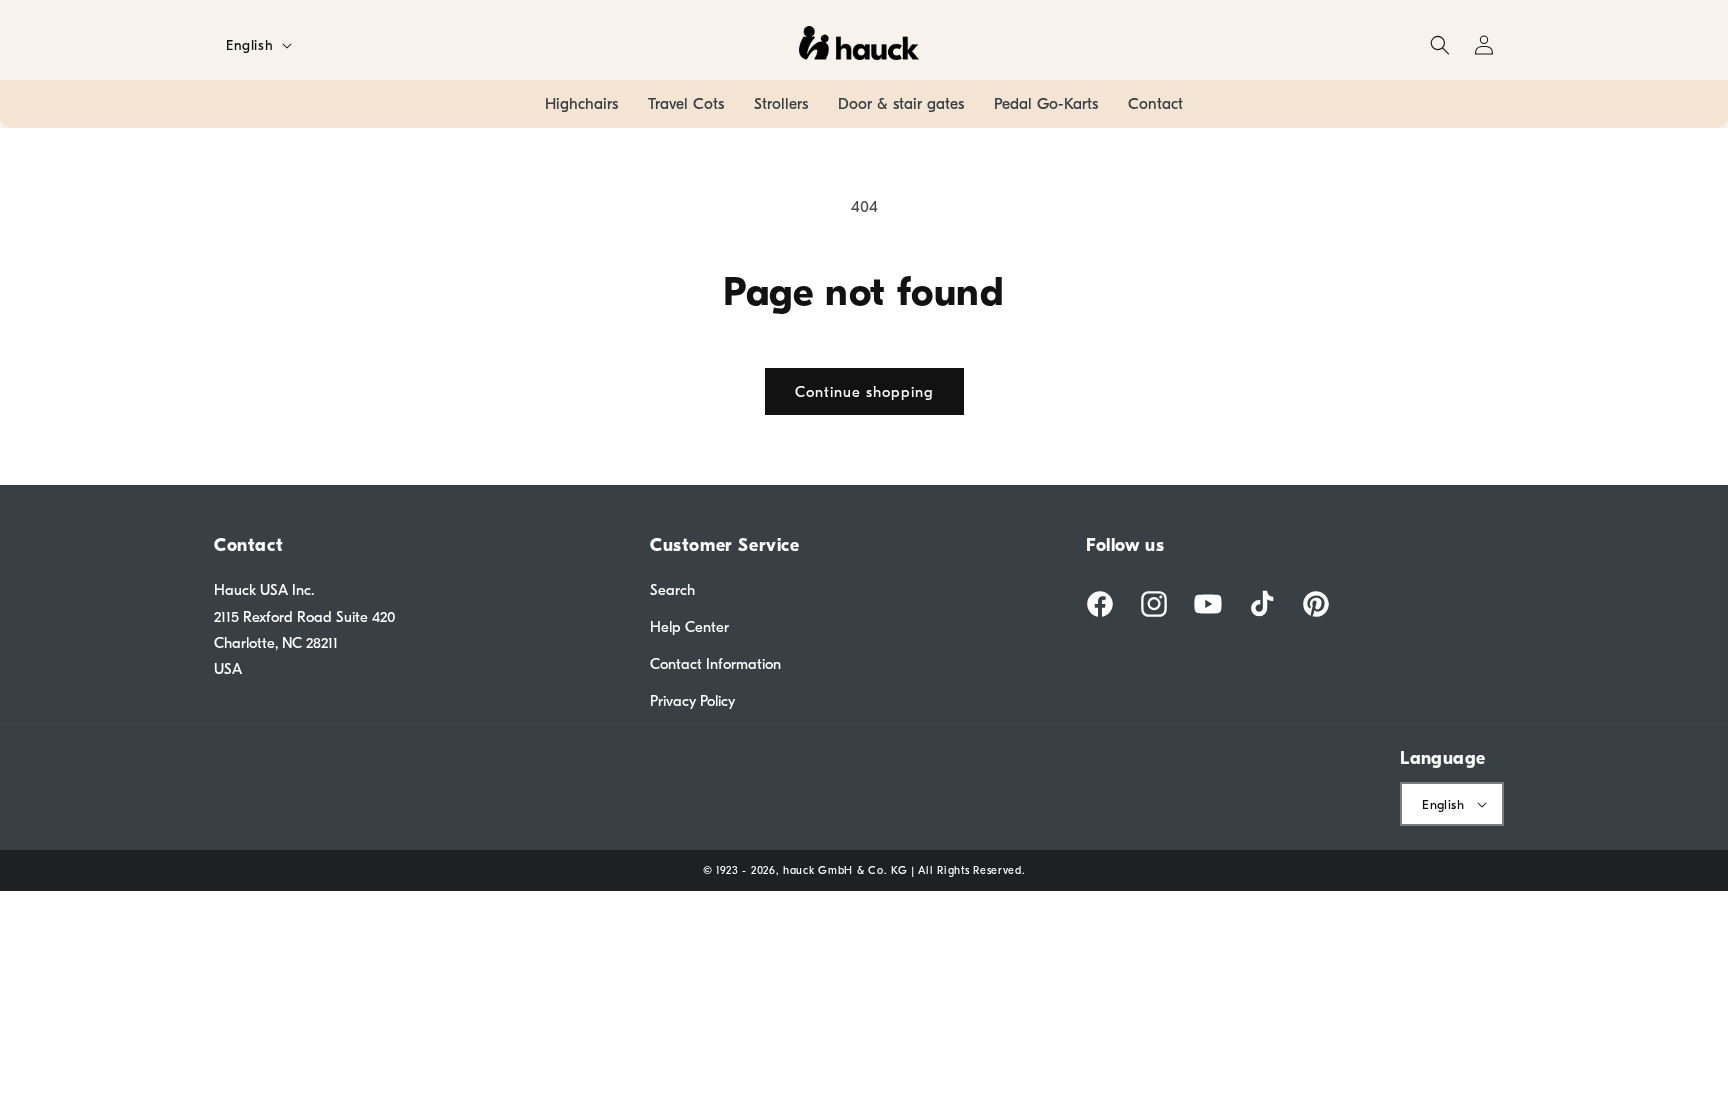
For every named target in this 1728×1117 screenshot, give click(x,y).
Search (672, 590)
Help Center (689, 627)
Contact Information (715, 664)
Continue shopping (864, 392)
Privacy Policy (692, 701)
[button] (1440, 45)
